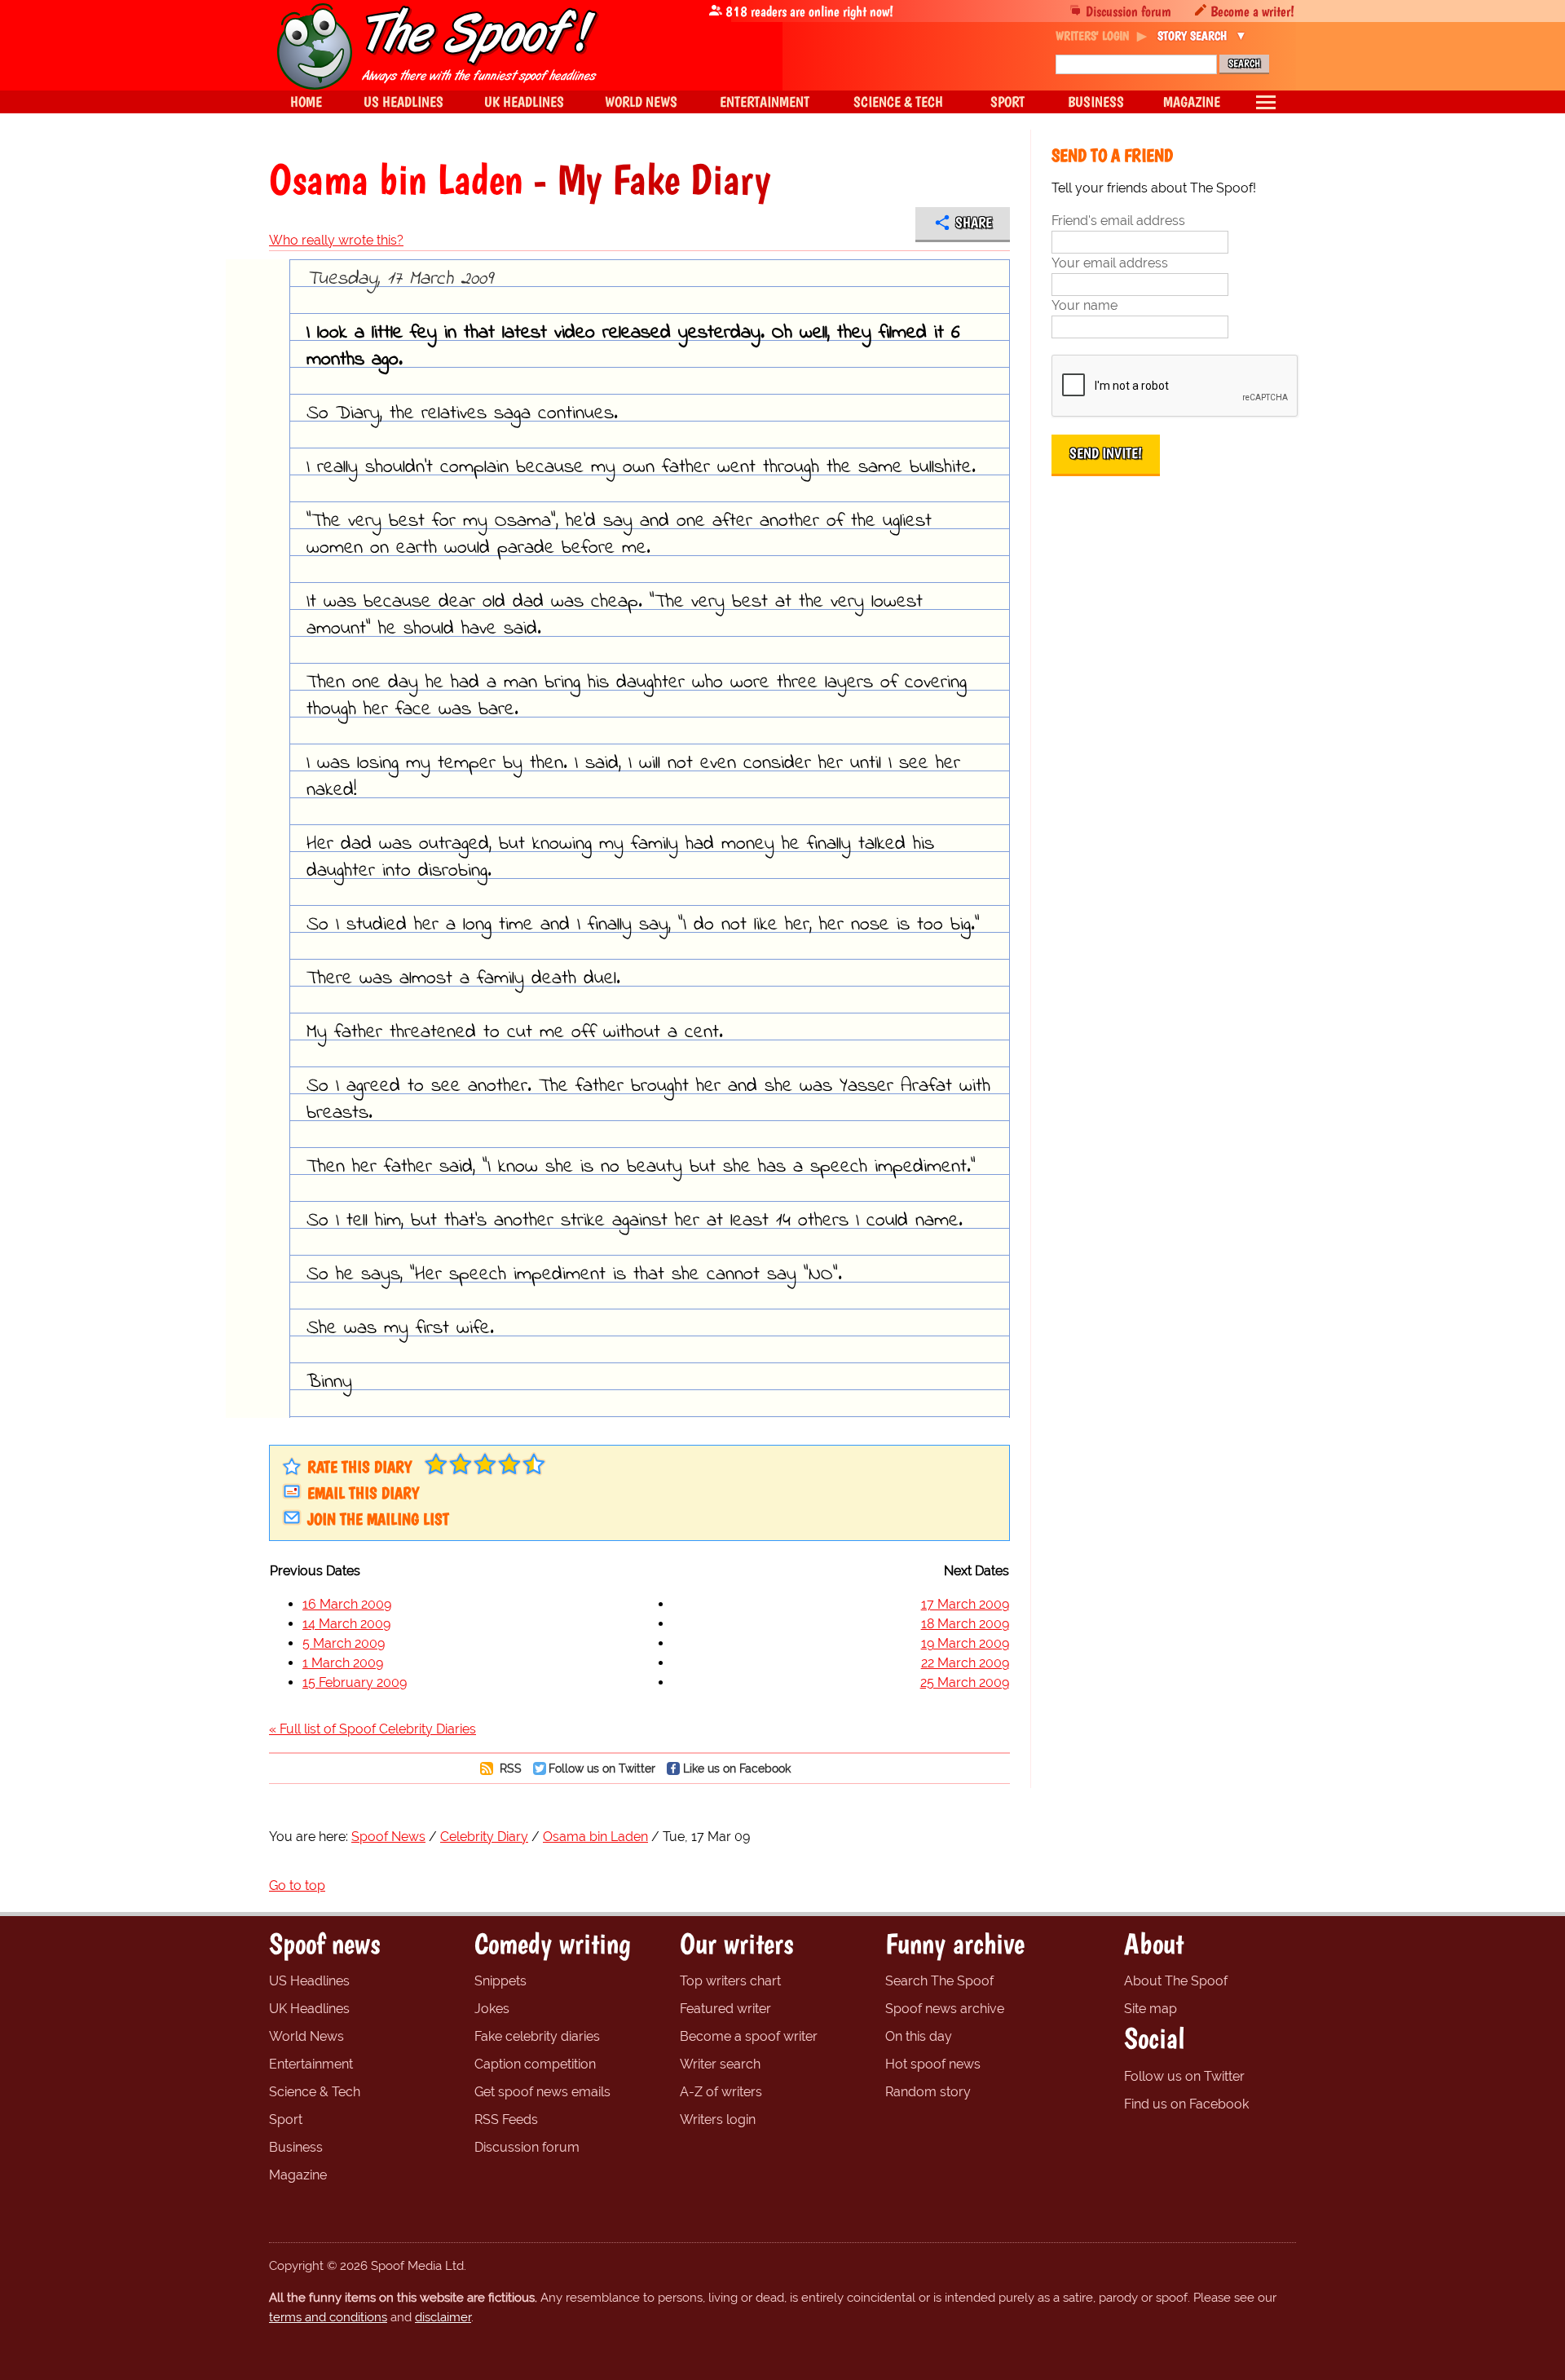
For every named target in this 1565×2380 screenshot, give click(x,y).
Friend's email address (1118, 221)
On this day (919, 2036)
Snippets (500, 1981)
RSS (509, 1768)
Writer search (720, 2064)
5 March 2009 (344, 1643)
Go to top (297, 1885)
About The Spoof (1176, 1981)
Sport (286, 2119)
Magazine (298, 2175)
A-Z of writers (721, 2092)
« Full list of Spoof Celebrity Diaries (373, 1729)
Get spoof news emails (542, 2092)
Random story (928, 2092)
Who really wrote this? (336, 240)
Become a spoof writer (749, 2036)
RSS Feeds (506, 2119)
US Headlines (309, 1981)
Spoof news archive (945, 2009)
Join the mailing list (378, 1519)
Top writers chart (730, 1981)
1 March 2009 (343, 1663)
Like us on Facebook (737, 1768)
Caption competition (535, 2064)
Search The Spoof (939, 1981)
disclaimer (443, 2317)
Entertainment (311, 2064)
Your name (1084, 305)
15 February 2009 (355, 1682)
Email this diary (363, 1493)
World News (306, 2036)
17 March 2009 (965, 1604)
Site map (1151, 2009)
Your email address (1110, 263)
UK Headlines (309, 2009)
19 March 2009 (965, 1643)
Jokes (492, 2009)
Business (296, 2147)
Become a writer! (1252, 11)
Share (974, 223)
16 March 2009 (347, 1604)
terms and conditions (328, 2317)
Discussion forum (1129, 11)
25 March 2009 (965, 1682)
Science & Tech (315, 2092)
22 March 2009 (965, 1663)
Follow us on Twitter (602, 1768)
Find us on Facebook (1186, 2104)
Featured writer (725, 2009)
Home (306, 102)
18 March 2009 (965, 1624)
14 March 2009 (346, 1624)
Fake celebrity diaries (537, 2036)
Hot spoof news (933, 2064)
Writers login (718, 2119)
